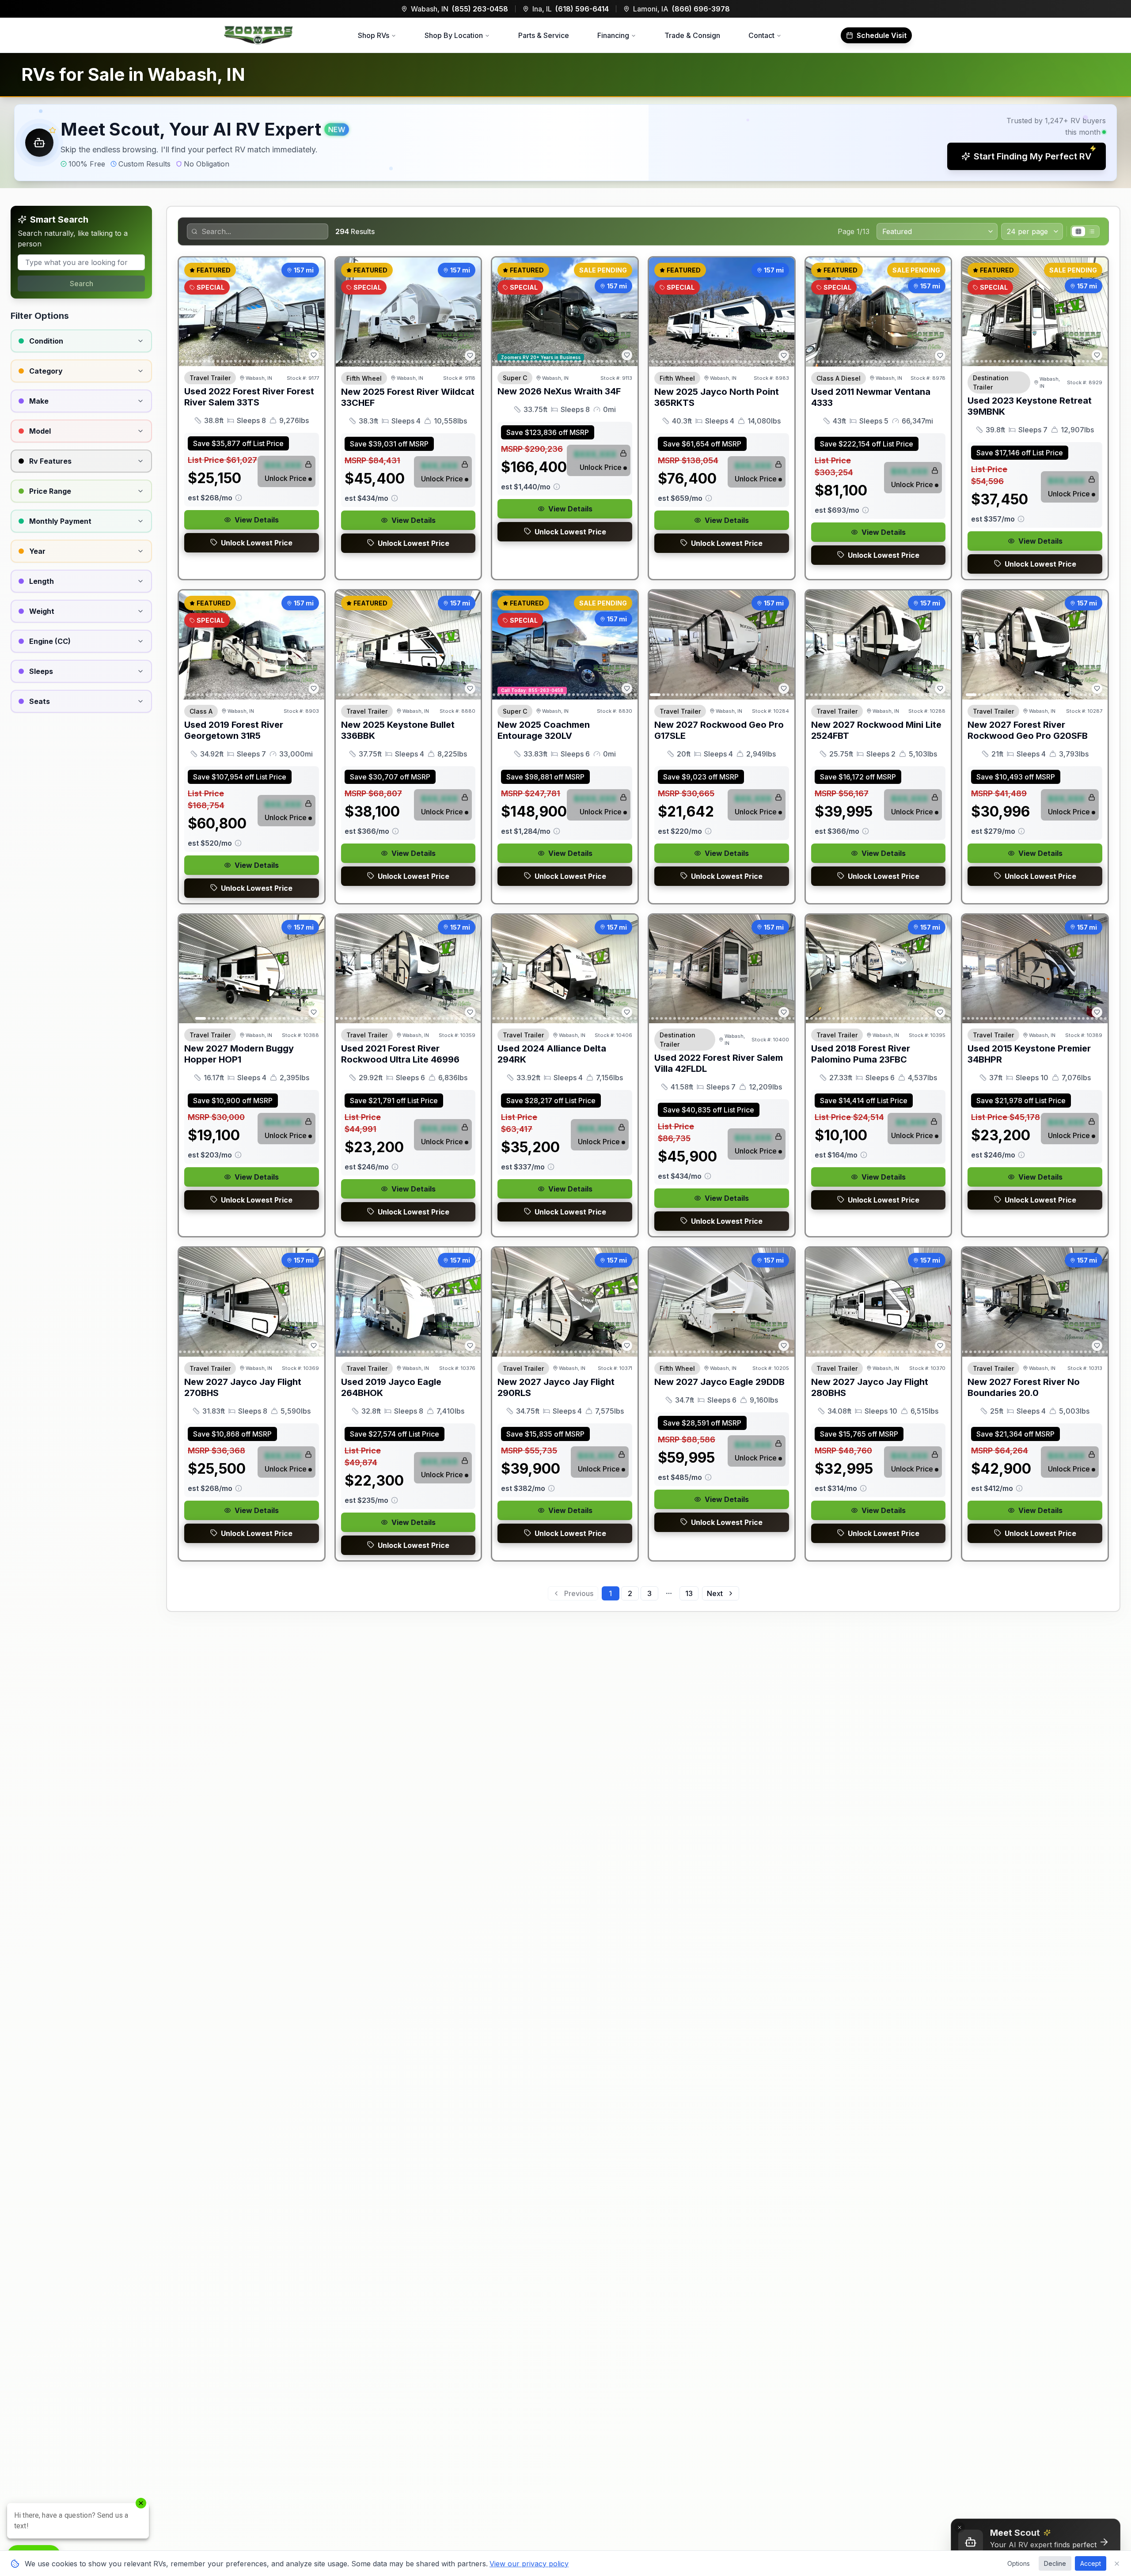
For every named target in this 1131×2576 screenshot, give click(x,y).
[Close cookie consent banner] (1117, 2564)
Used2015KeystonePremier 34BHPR (1029, 1054)
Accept (1091, 2563)
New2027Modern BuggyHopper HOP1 (239, 1054)
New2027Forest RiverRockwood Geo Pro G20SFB (1028, 730)
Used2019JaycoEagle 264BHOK (391, 1387)
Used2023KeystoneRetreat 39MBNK (1030, 406)
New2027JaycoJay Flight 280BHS (870, 1387)
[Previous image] (190, 312)
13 (689, 1593)
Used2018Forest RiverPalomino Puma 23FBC (861, 1054)
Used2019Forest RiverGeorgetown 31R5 (234, 730)
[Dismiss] (960, 2527)
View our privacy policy (529, 2564)
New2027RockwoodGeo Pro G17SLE (719, 730)
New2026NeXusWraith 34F (559, 391)
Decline (1055, 2563)
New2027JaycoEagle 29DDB (719, 1382)
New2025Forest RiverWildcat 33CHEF (408, 397)
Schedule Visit (882, 35)
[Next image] (313, 312)
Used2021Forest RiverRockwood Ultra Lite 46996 (400, 1054)
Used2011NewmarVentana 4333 (871, 397)
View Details (257, 520)
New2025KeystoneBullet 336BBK (398, 730)
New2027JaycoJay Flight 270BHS (243, 1387)
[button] (565, 143)
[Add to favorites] (314, 355)
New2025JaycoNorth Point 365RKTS (717, 397)
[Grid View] (1078, 231)
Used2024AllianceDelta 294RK (552, 1054)
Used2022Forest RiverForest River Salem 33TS (249, 397)
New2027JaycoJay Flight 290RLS (556, 1387)
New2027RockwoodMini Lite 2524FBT (876, 730)
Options (1019, 2563)
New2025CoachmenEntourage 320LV (544, 730)
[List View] (1092, 231)
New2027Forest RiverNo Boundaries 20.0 (1024, 1387)
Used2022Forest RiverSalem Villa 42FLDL (719, 1063)
